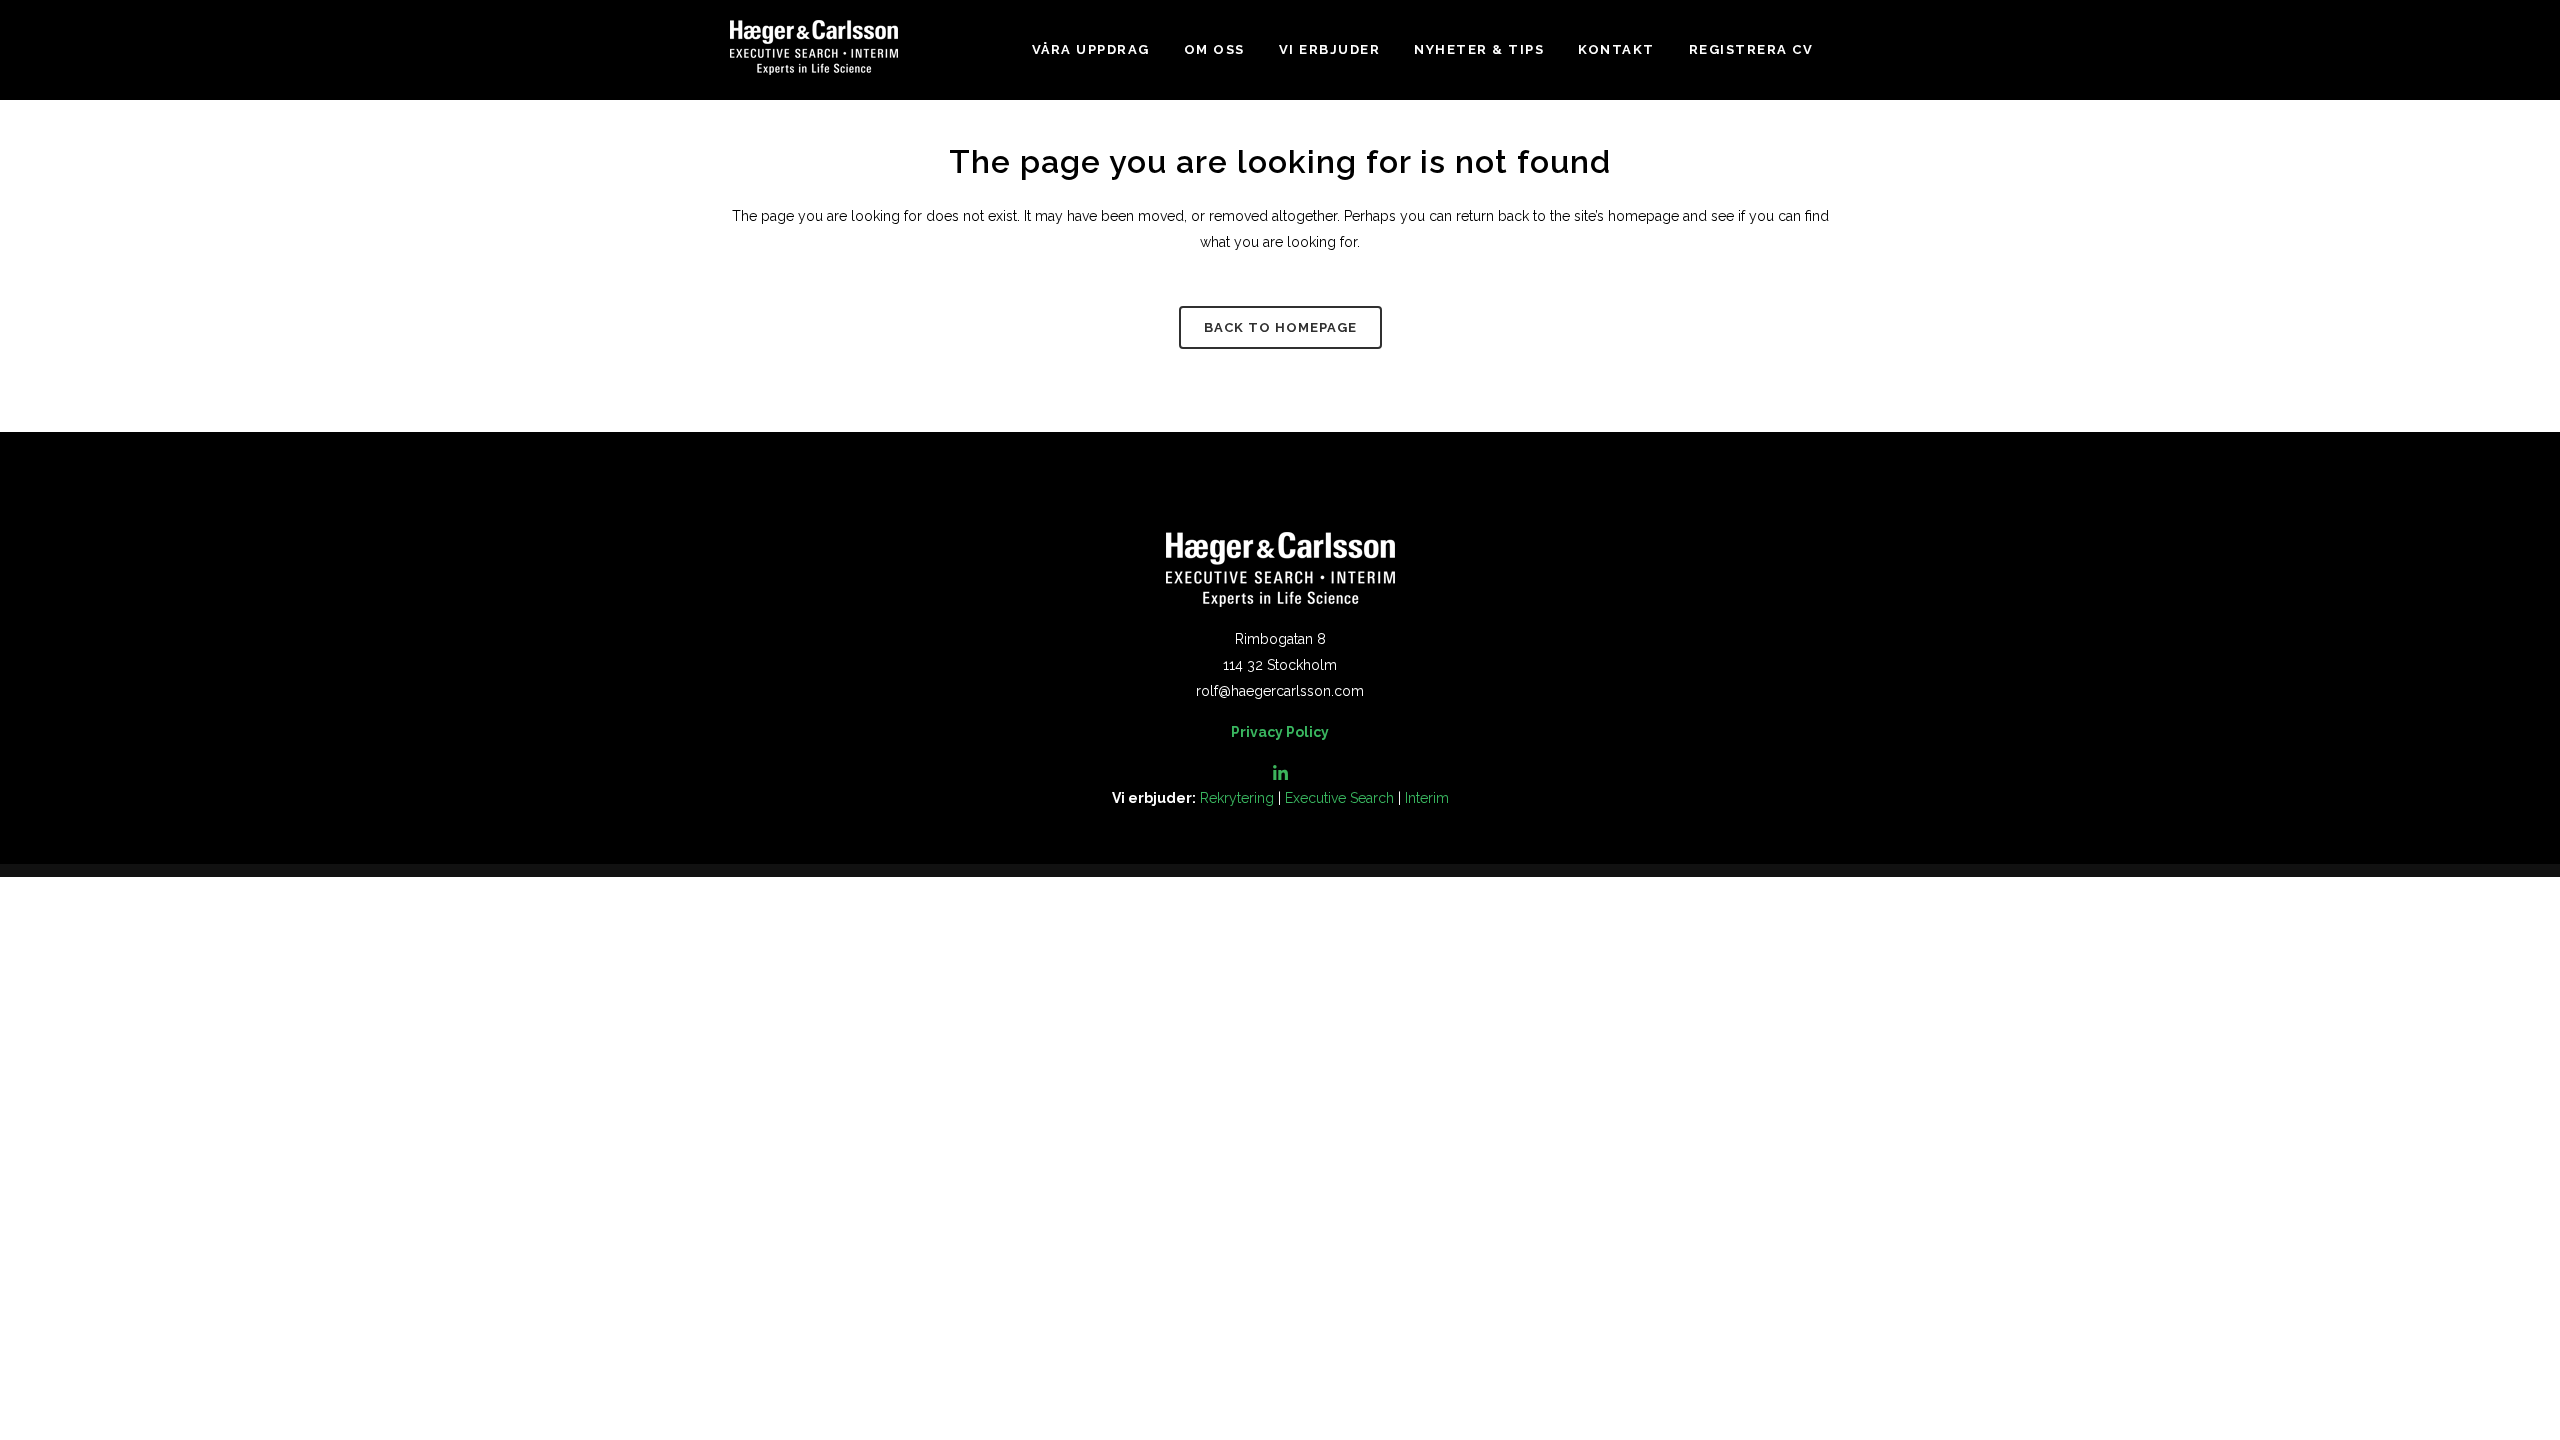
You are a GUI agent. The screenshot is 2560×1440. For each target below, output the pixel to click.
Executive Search (1339, 798)
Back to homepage (1280, 327)
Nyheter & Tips (1479, 49)
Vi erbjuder (1330, 49)
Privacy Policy (1280, 732)
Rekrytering (1237, 798)
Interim (1427, 798)
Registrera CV (1751, 49)
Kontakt (1616, 49)
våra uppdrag (1091, 49)
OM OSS (1214, 49)
